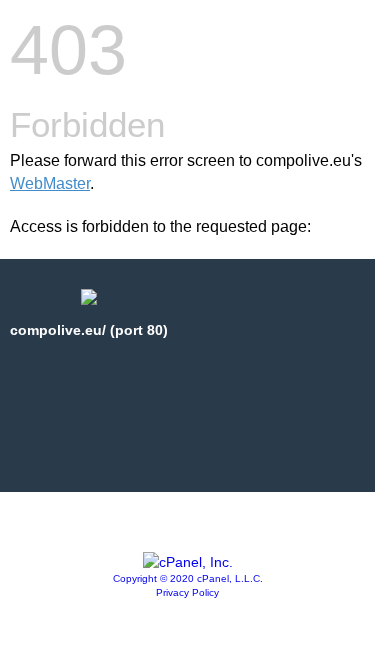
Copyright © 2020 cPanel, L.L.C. (188, 578)
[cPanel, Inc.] (188, 562)
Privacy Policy (187, 592)
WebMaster (50, 183)
